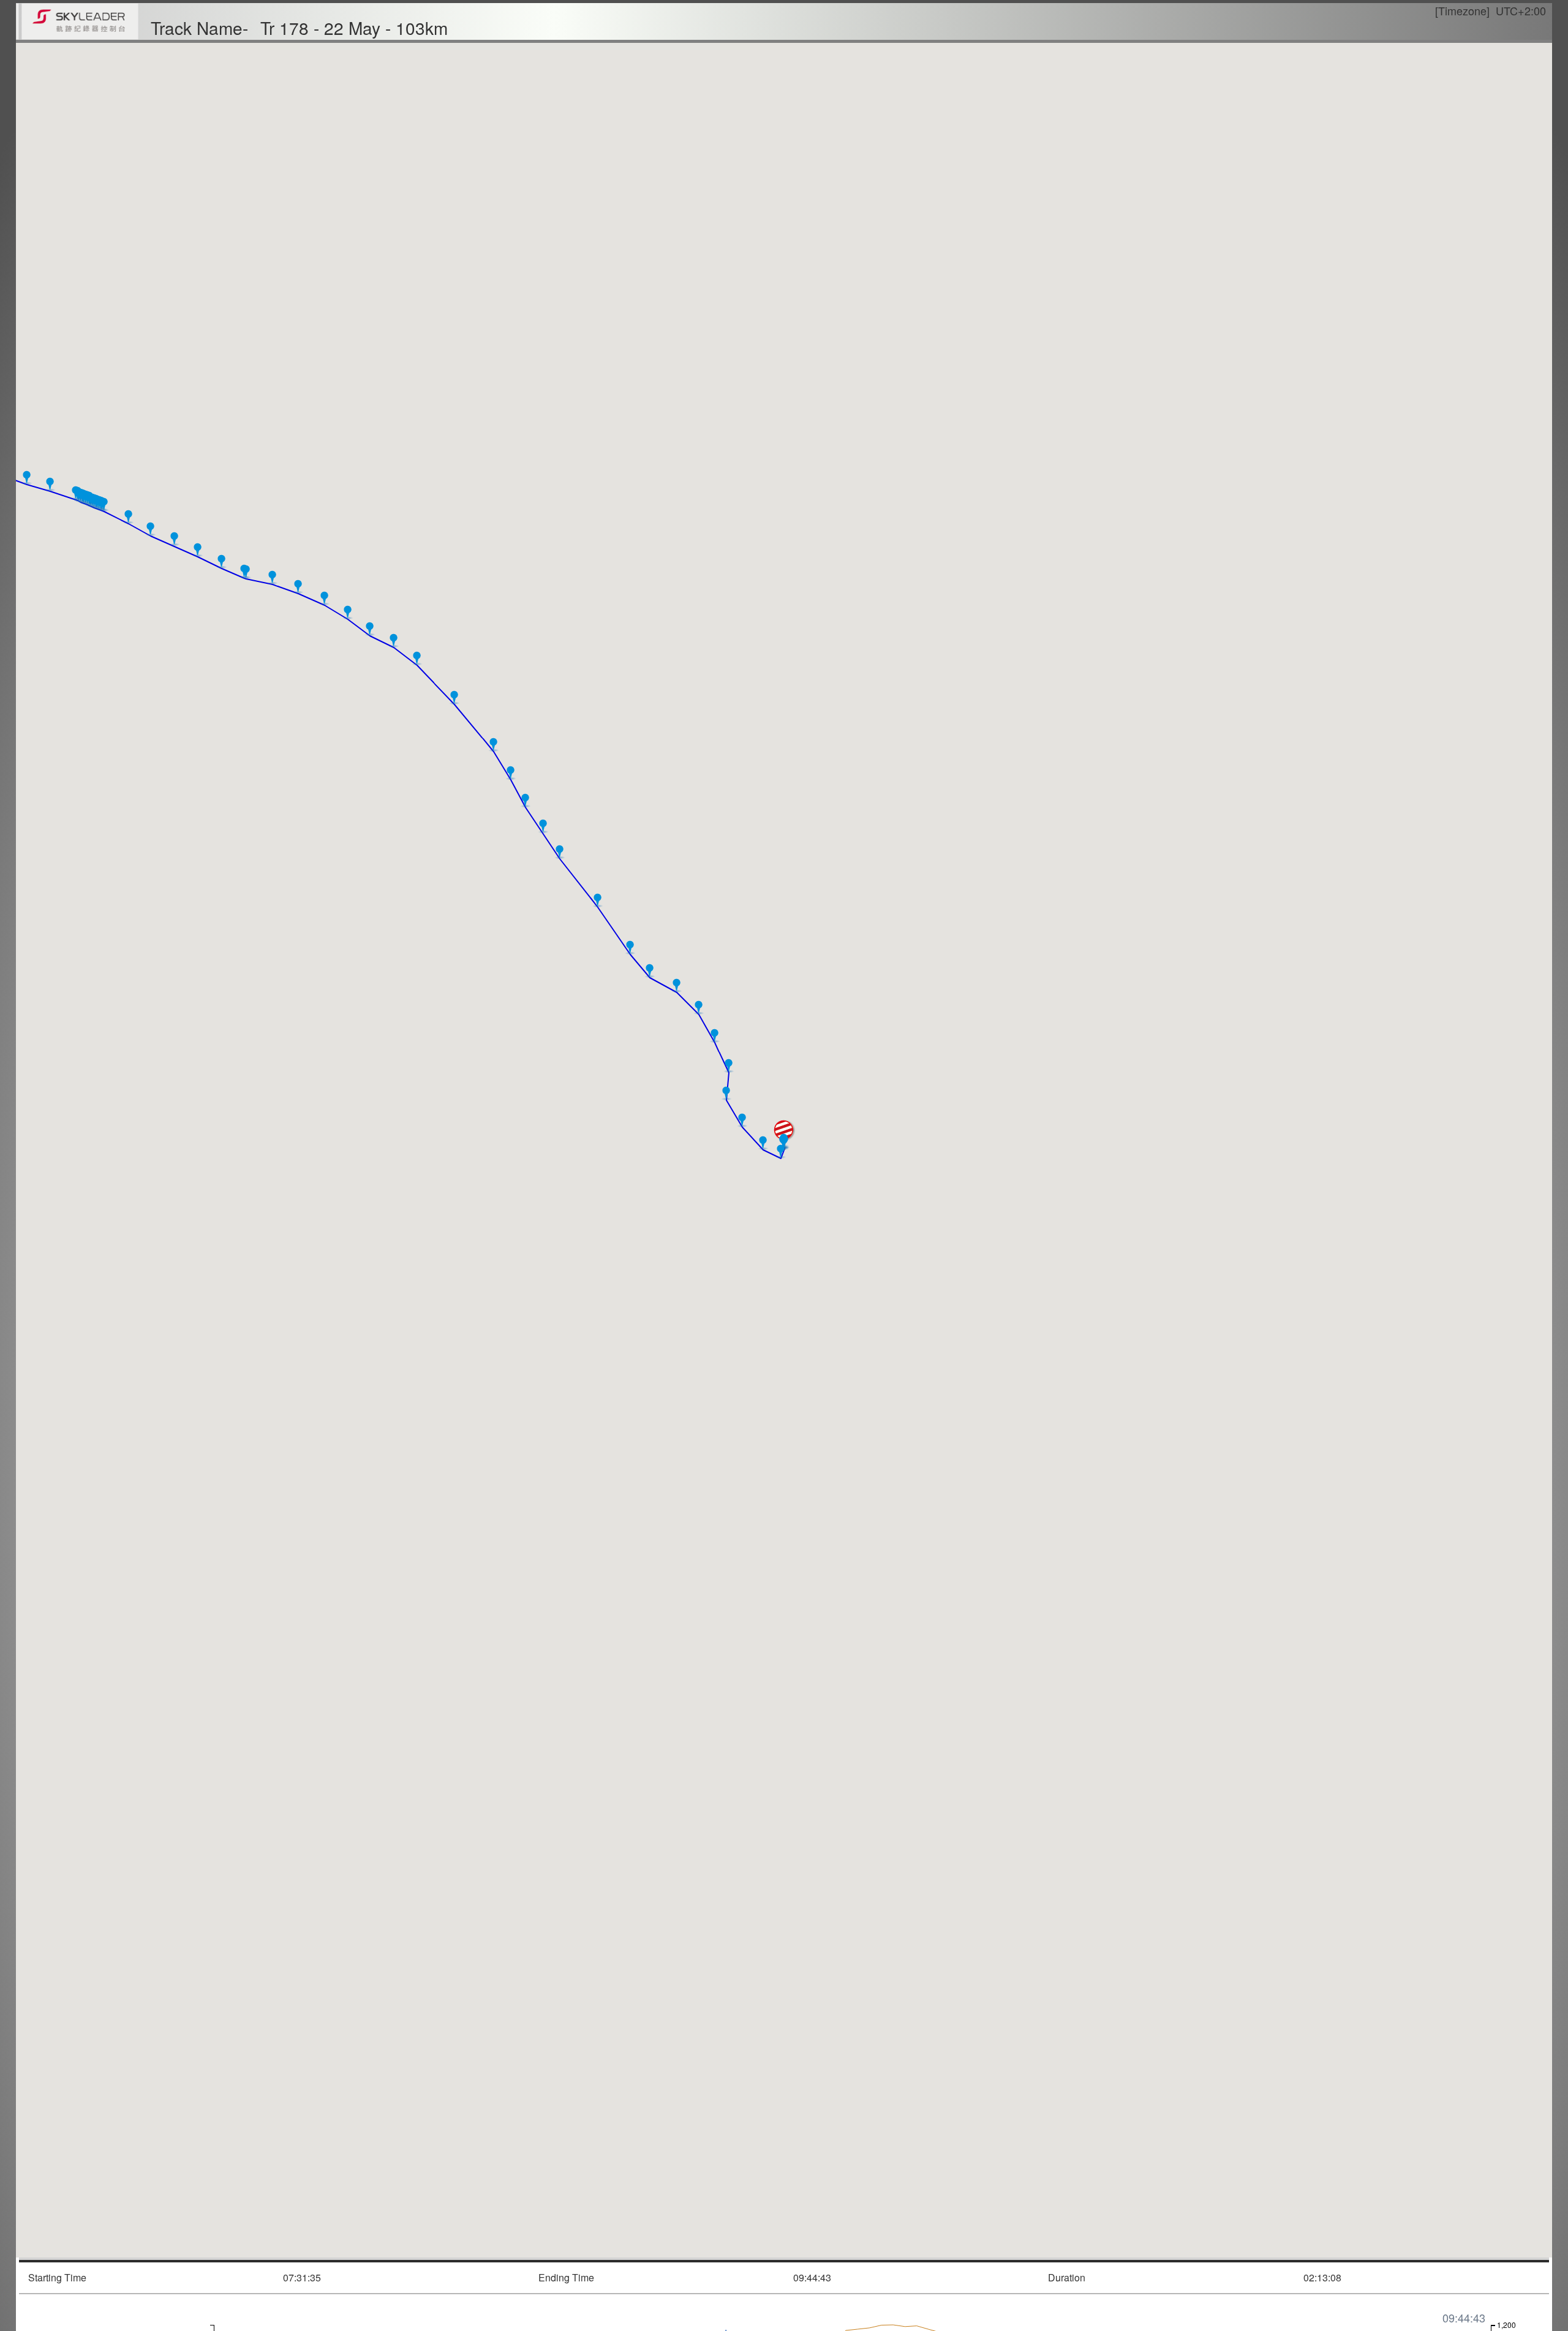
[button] (784, 1142)
